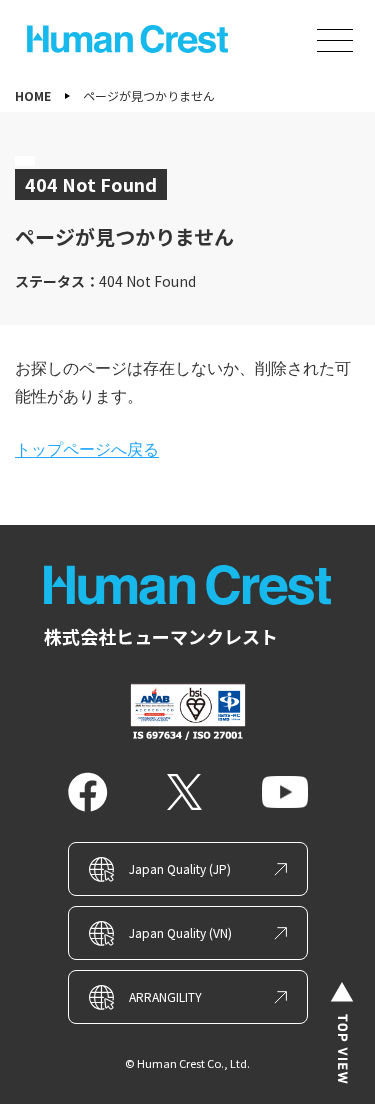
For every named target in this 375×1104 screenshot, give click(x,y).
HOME (33, 95)
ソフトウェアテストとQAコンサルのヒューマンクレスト (188, 585)
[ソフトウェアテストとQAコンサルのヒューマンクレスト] (127, 39)
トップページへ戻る (87, 449)
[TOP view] (342, 1033)
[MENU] (335, 40)
